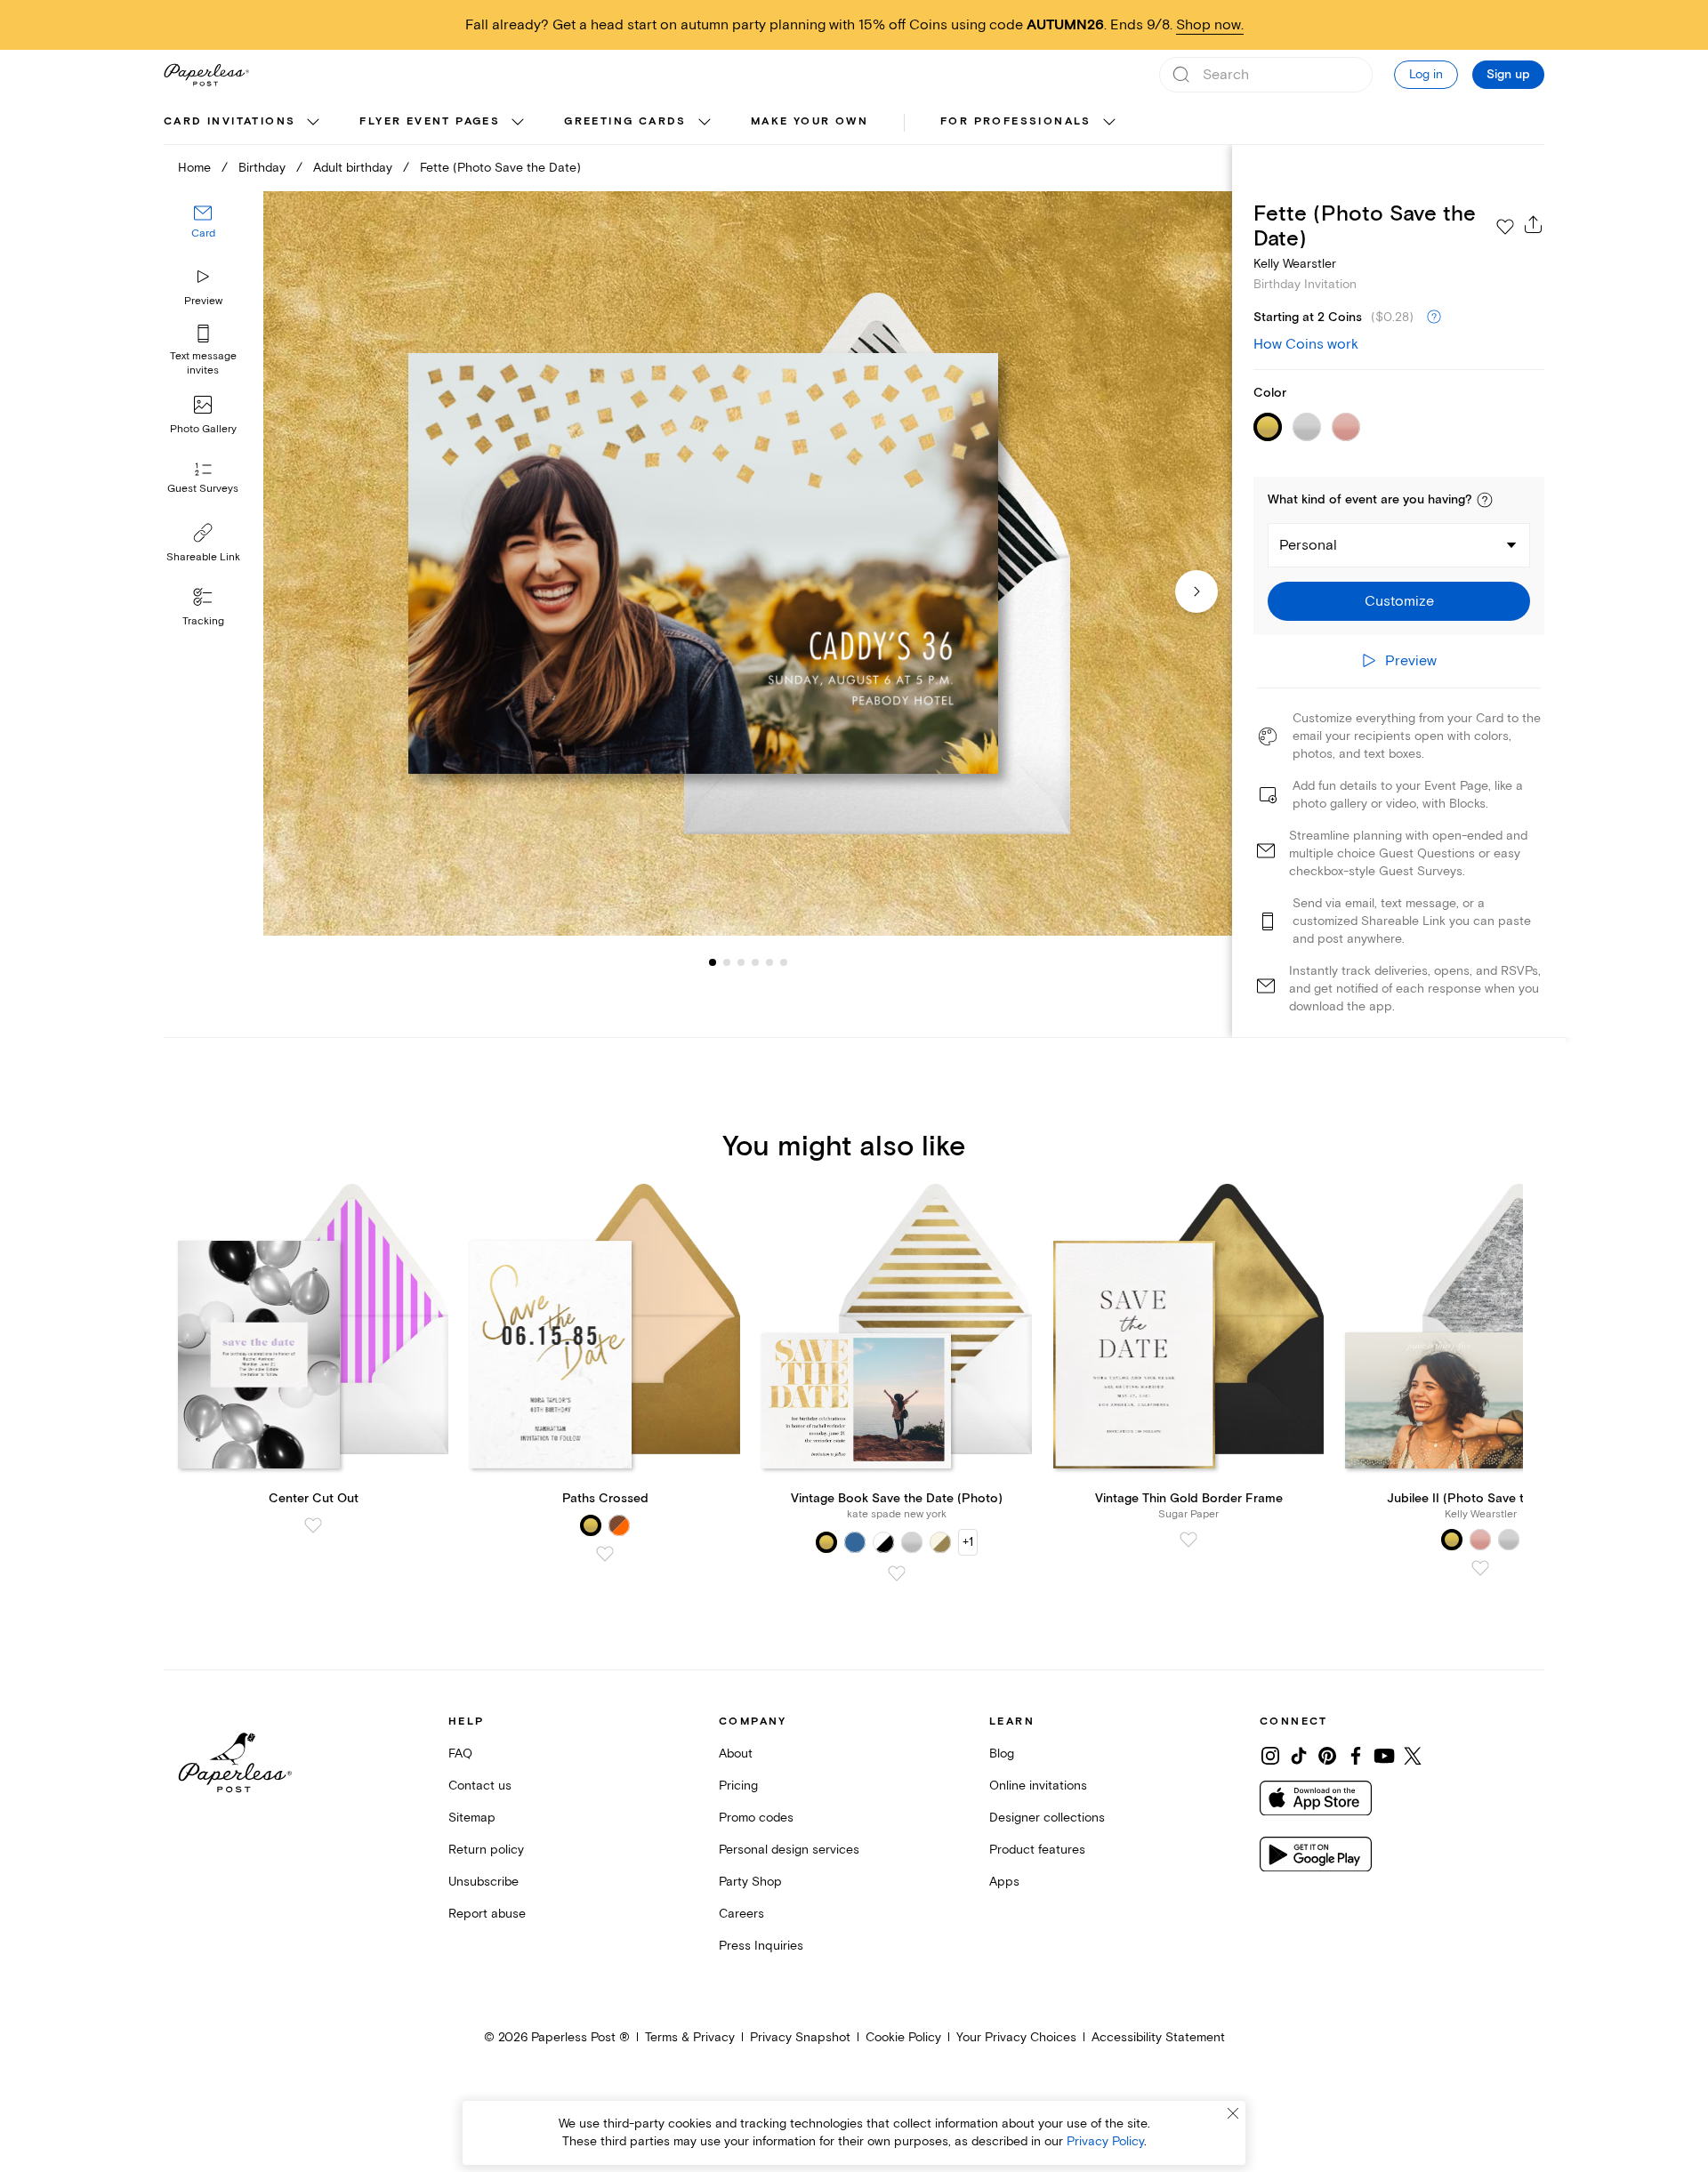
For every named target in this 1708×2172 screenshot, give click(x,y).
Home (194, 168)
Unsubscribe (483, 1882)
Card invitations (230, 121)
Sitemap (472, 1818)
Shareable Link (203, 557)
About (736, 1754)
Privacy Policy (1105, 2141)
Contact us (480, 1786)
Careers (741, 1914)
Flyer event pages (430, 121)
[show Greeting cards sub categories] (705, 123)
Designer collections (1047, 1818)
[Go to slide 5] (755, 962)
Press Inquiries (761, 1946)
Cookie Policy (903, 2037)
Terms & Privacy (690, 2037)
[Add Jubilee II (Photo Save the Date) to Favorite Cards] (1480, 1568)
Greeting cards (625, 121)
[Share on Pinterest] (1327, 1756)
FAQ (460, 1754)
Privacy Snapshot (800, 2037)
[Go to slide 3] (727, 962)
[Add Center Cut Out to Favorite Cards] (313, 1525)
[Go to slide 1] (713, 962)
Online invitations (1038, 1786)
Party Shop (750, 1882)
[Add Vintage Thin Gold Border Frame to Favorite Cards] (1188, 1540)
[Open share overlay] (1534, 224)
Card (203, 234)
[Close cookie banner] (1233, 2113)
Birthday (262, 168)
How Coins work (1306, 344)
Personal (1308, 545)
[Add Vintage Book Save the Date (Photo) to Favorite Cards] (897, 1573)
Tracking (203, 621)
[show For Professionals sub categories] (1109, 123)
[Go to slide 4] (741, 962)
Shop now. (1210, 25)
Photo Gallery (203, 429)
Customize (1399, 601)
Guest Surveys (203, 490)
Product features (1037, 1850)
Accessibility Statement (1158, 2037)
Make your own (810, 121)
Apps (1004, 1882)
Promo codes (756, 1818)
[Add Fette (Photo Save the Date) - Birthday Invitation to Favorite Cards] (1505, 227)
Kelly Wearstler (1295, 264)
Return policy (486, 1850)
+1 (968, 1542)
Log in (1426, 74)
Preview (203, 301)
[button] (1485, 500)
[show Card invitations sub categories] (313, 123)
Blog (1002, 1754)
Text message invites (203, 363)
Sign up (1508, 75)
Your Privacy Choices (1016, 2037)
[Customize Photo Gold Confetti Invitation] (747, 563)
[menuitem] (244, 123)
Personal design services (789, 1850)
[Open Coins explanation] (1434, 318)
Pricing (738, 1786)
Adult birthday (353, 168)
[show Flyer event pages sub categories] (518, 123)
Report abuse (487, 1914)
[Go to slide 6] (769, 962)
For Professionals (1016, 121)
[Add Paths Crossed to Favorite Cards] (605, 1554)
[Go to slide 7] (784, 962)
